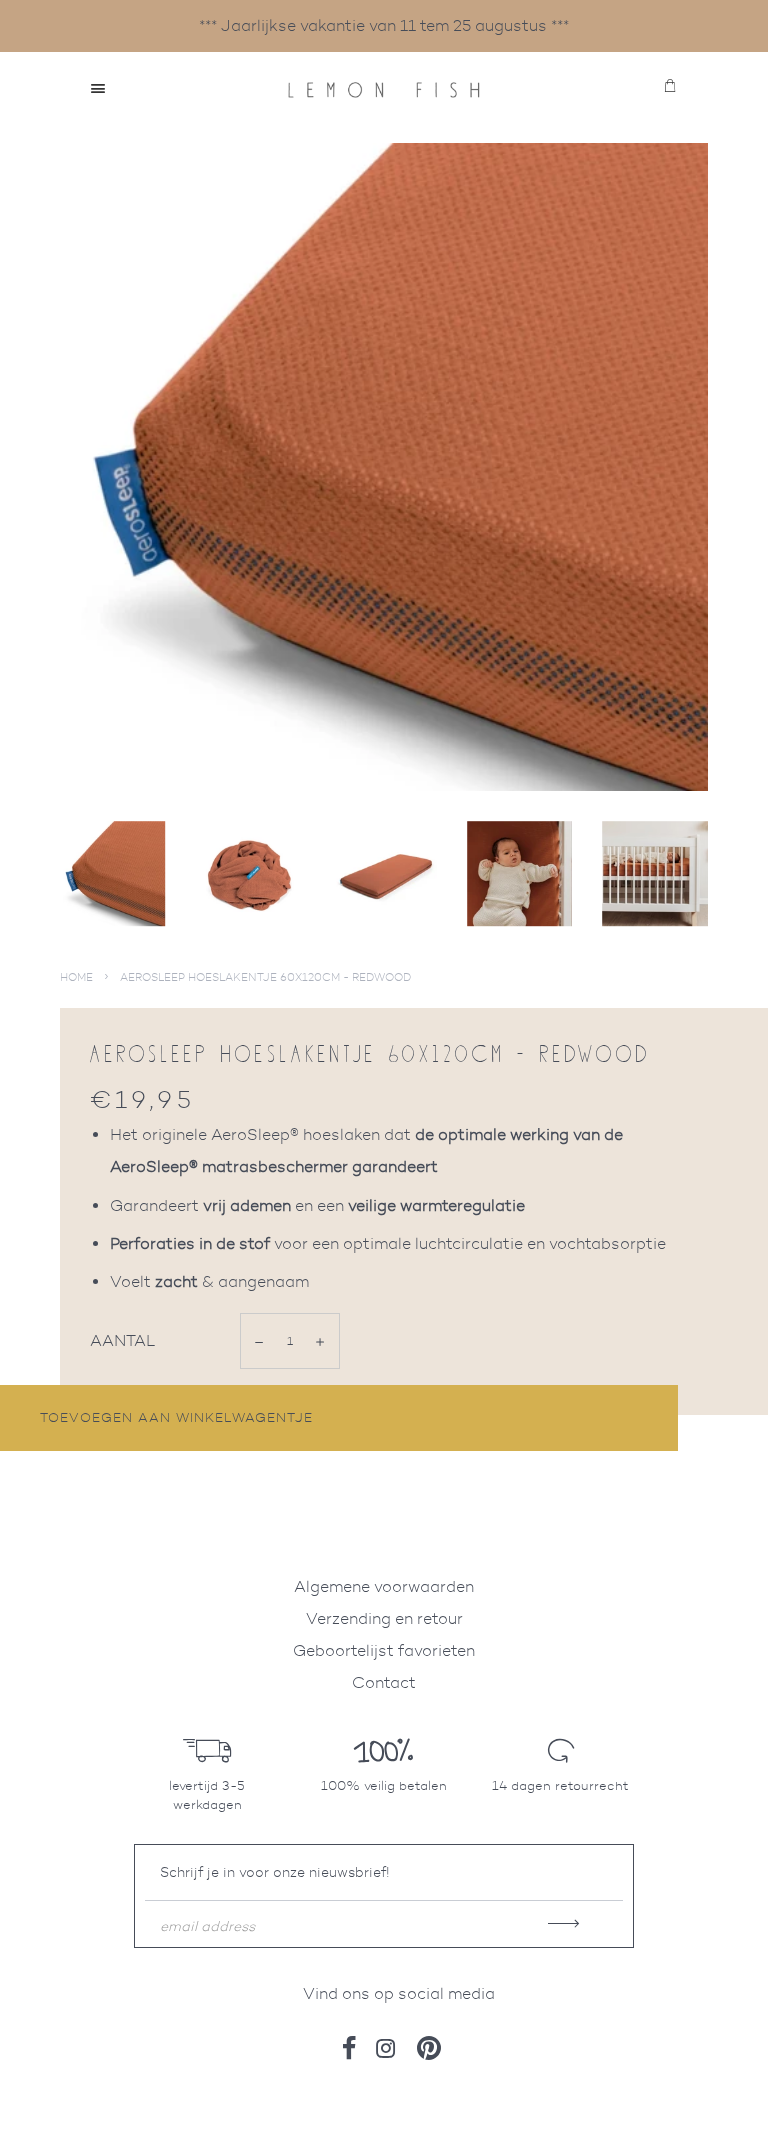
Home (76, 977)
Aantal (123, 1340)
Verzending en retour (384, 1618)
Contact (384, 1682)
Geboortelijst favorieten (384, 1650)
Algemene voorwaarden (384, 1586)
